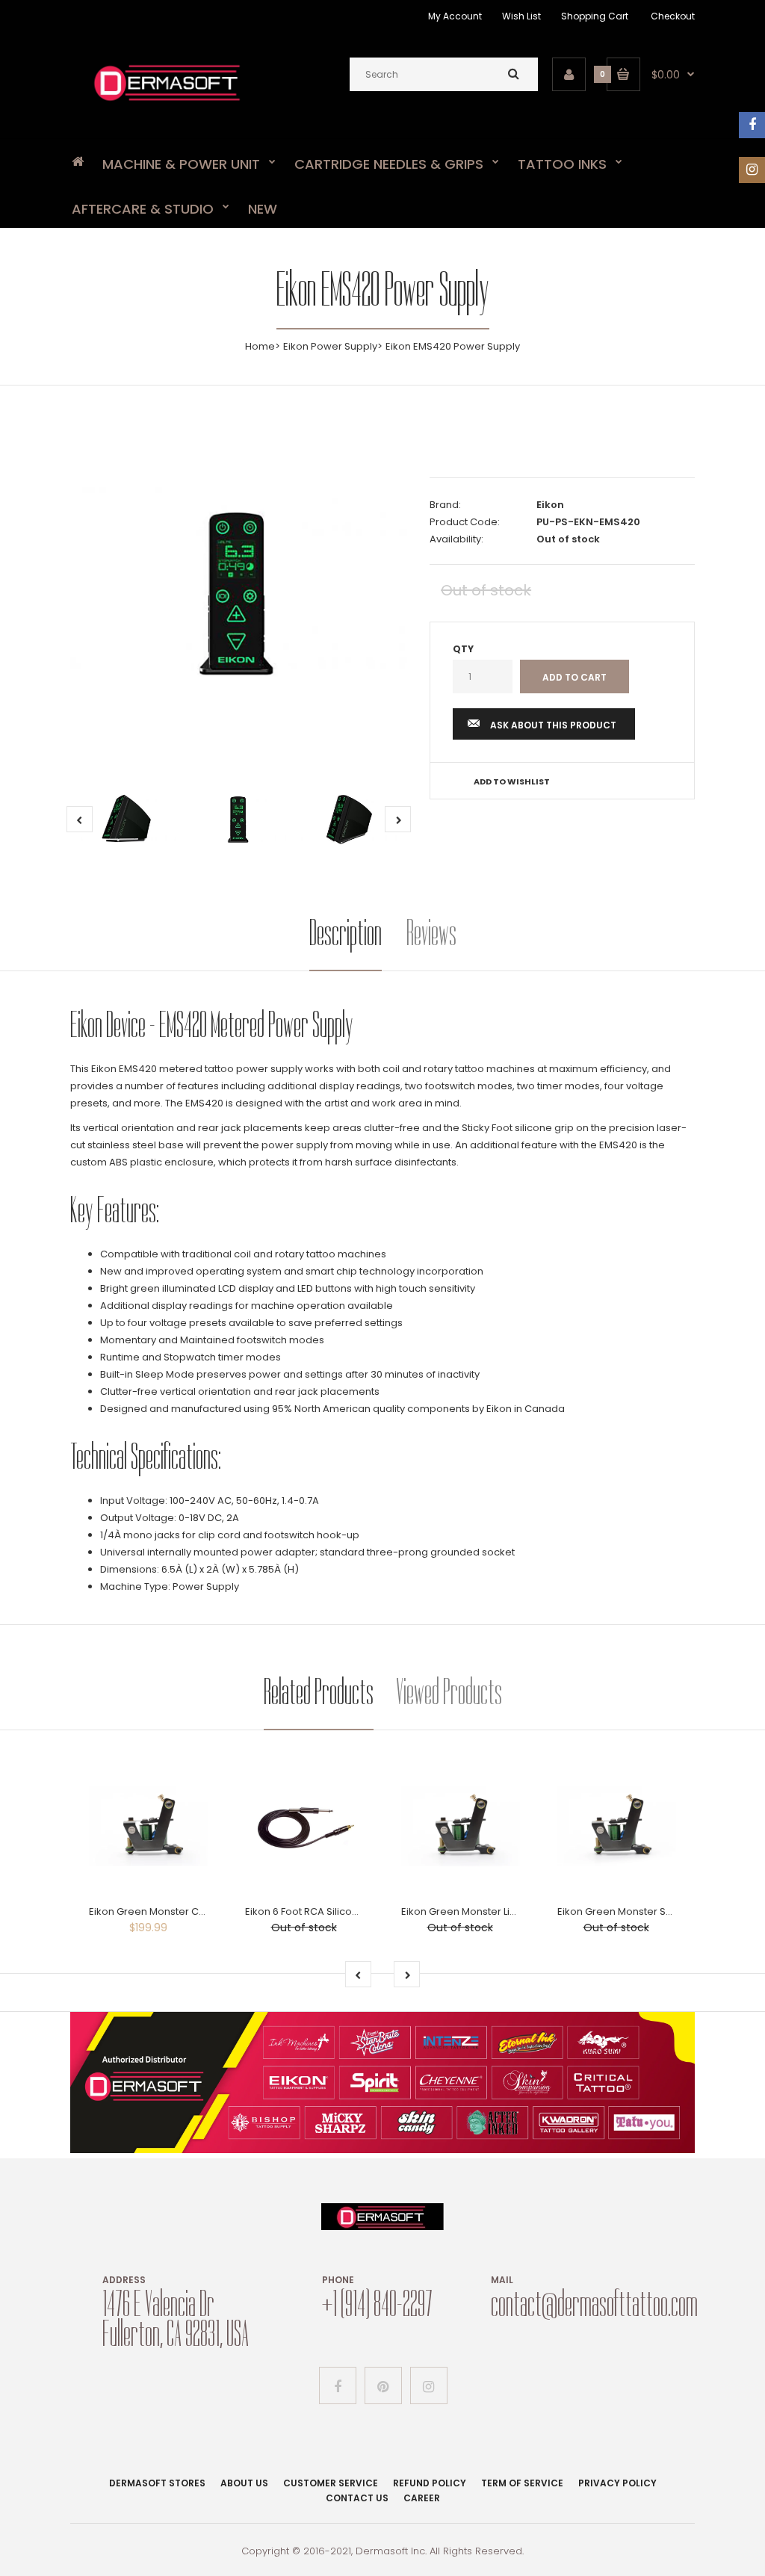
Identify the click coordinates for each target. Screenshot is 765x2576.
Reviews (431, 933)
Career (422, 2498)
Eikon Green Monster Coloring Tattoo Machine (200, 1911)
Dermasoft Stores (157, 2483)
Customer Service (331, 2483)
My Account (455, 16)
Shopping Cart (595, 16)
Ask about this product (553, 725)
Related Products (319, 1692)
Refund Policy (430, 2483)
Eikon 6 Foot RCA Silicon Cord (315, 1911)
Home (260, 346)
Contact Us (357, 2498)
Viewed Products (449, 1692)
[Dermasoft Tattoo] (167, 103)
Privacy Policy (617, 2483)
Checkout (673, 16)
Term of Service (522, 2483)
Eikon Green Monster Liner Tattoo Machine (502, 1911)
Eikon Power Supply (330, 346)
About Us (244, 2483)
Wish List (521, 16)
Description (346, 933)
